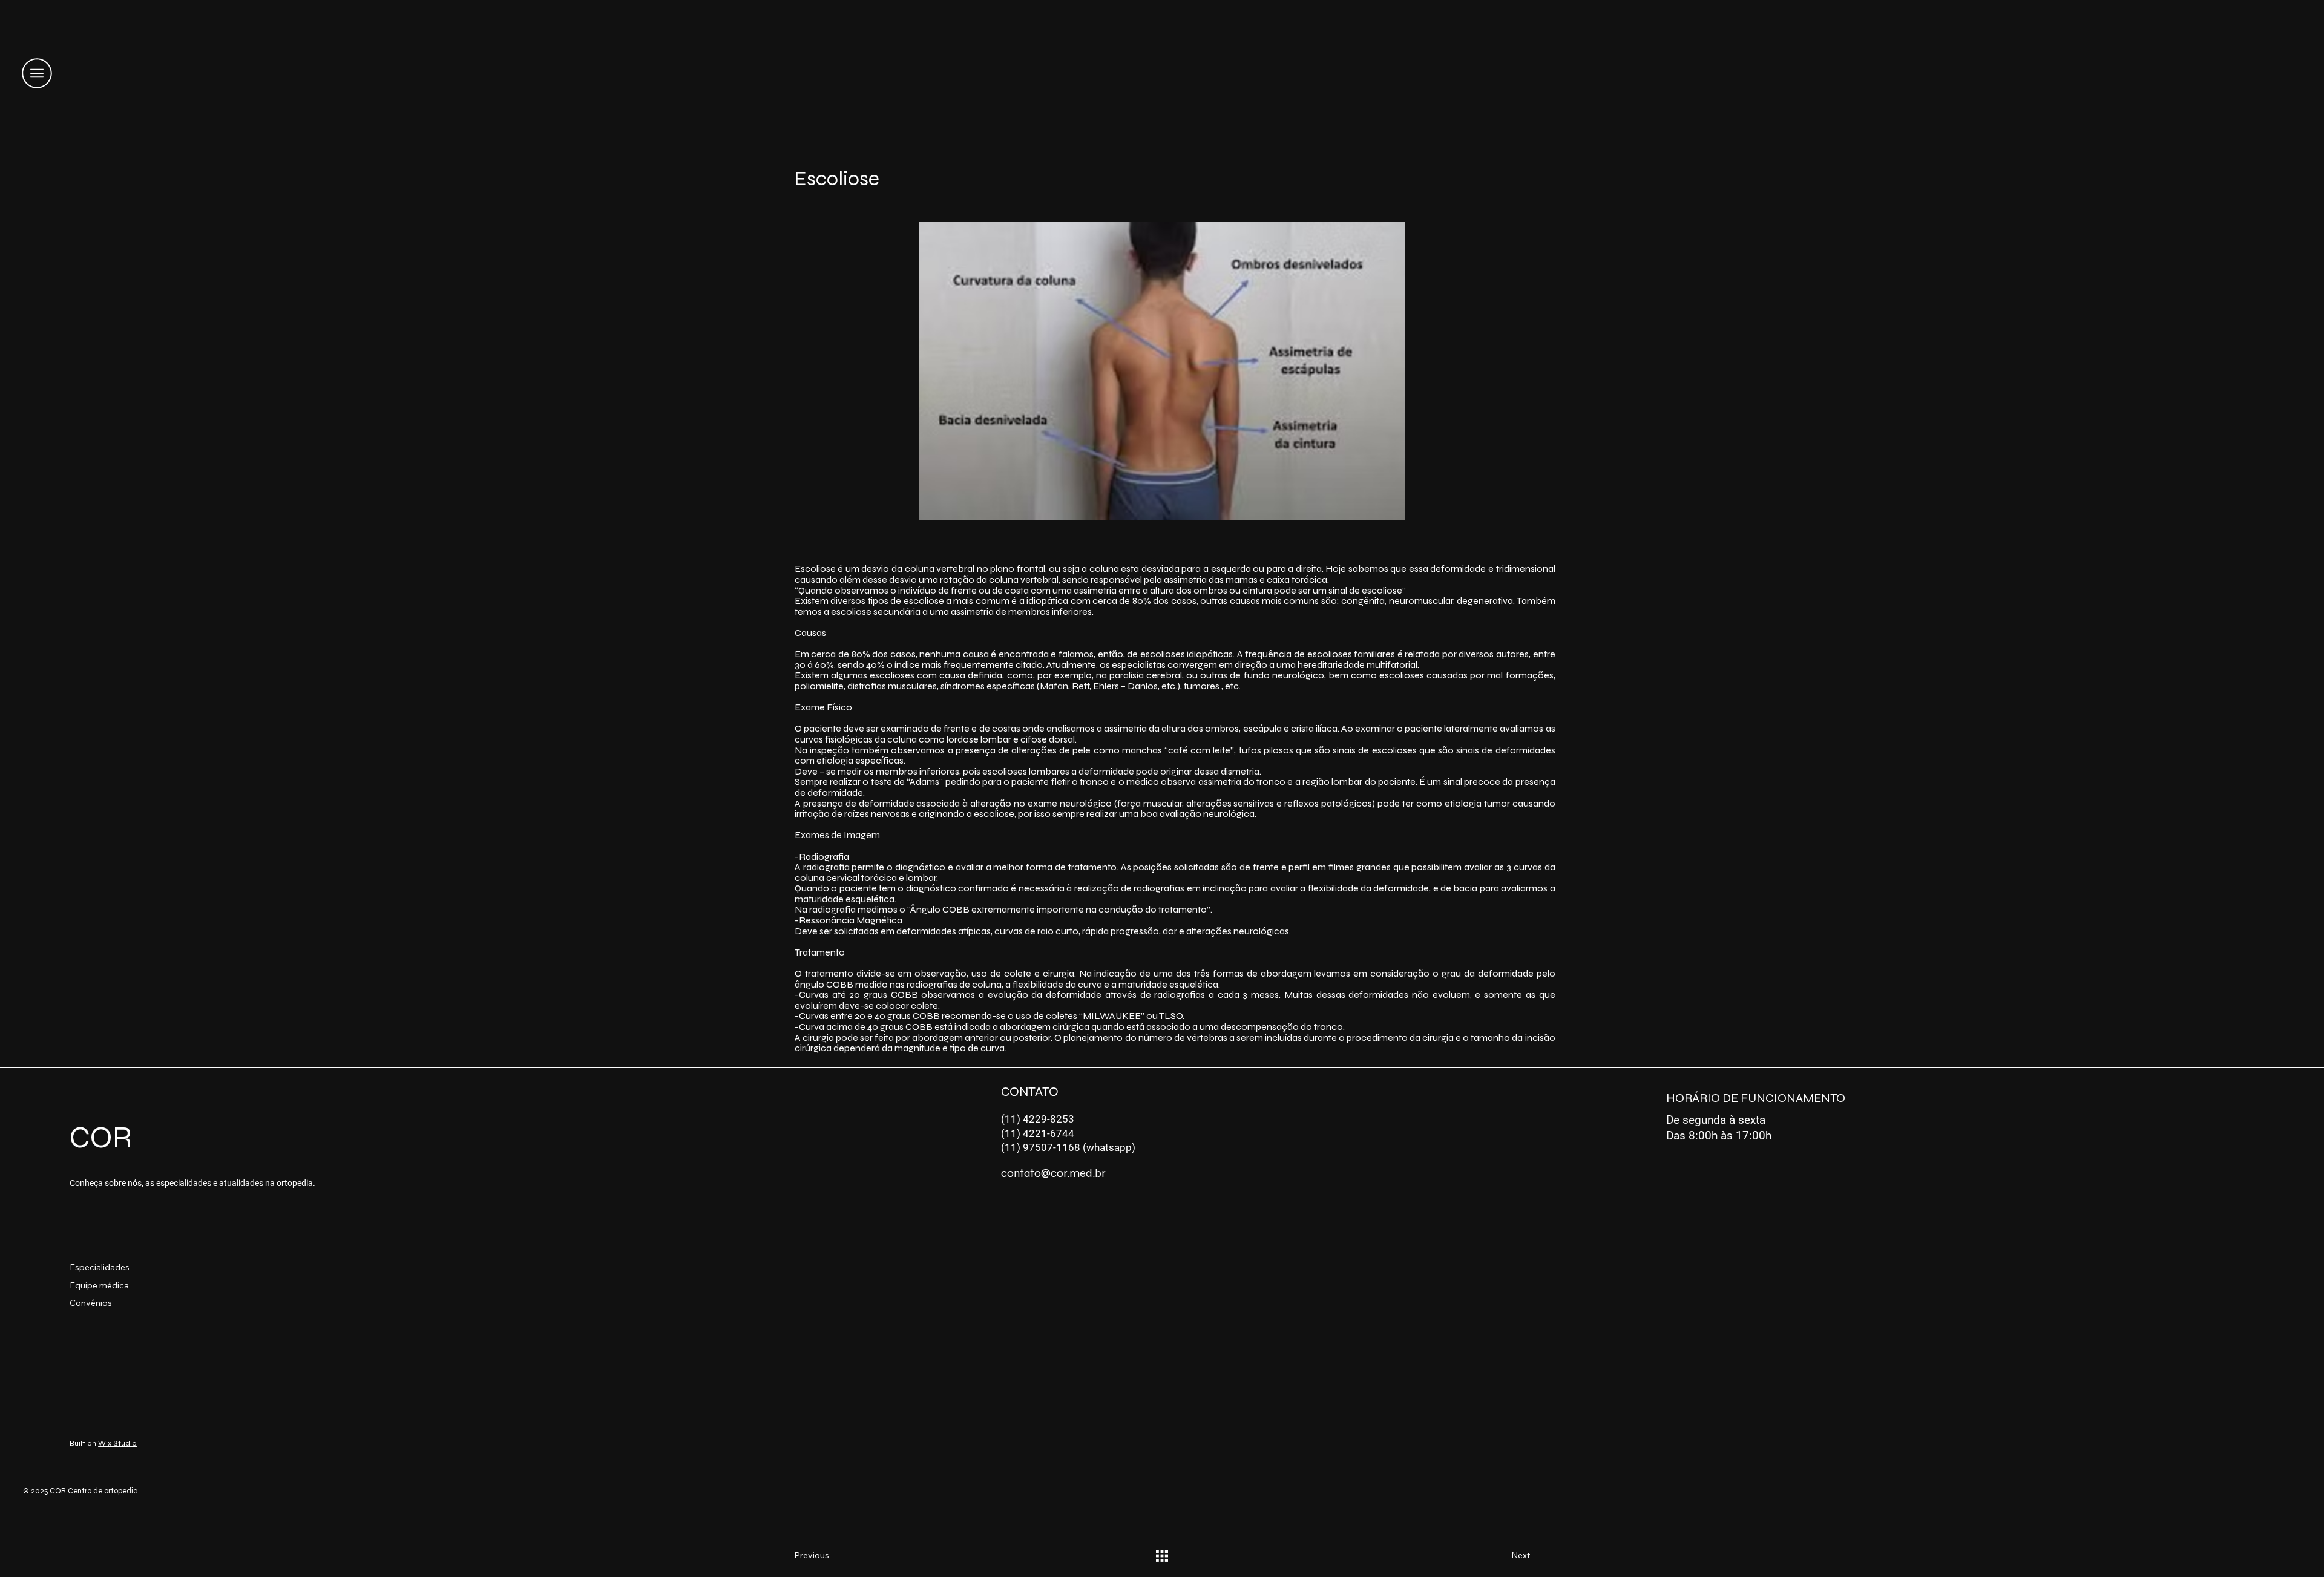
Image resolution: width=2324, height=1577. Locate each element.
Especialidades (100, 1267)
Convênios (91, 1303)
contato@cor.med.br (1053, 1173)
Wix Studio (117, 1443)
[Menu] (37, 74)
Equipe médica (99, 1285)
